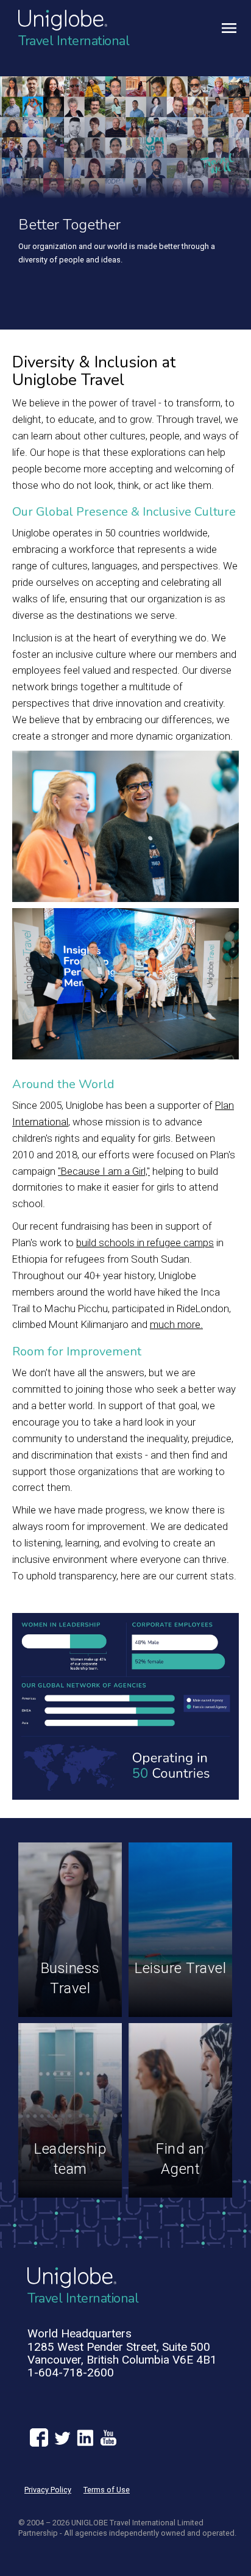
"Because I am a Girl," (104, 1171)
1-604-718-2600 (71, 2372)
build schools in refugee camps (145, 1243)
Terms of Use (107, 2490)
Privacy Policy (48, 2490)
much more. (176, 1324)
